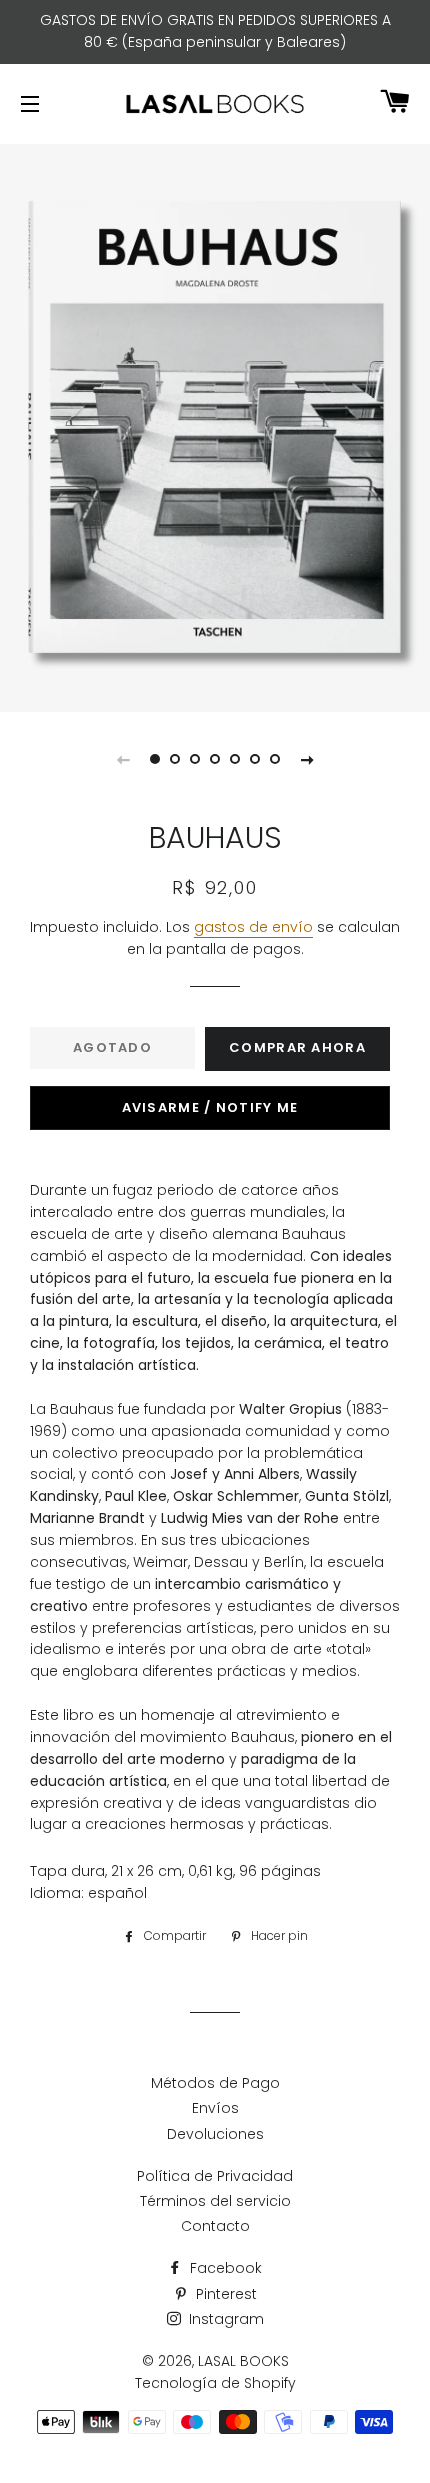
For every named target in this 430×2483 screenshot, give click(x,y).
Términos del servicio (215, 2201)
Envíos (215, 2108)
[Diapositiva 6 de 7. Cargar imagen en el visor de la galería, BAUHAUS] (255, 759)
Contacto (215, 2226)
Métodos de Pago (215, 2083)
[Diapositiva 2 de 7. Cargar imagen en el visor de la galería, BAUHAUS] (175, 759)
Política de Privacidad (215, 2176)
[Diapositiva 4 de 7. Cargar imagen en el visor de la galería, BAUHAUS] (215, 759)
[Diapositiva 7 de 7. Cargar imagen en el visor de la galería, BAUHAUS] (275, 759)
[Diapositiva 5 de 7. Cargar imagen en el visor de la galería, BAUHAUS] (235, 759)
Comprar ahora (297, 1047)
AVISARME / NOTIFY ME (210, 1107)
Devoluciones (215, 2134)
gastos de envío (253, 927)
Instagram (224, 2319)
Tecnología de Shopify (215, 2383)
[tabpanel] (215, 425)
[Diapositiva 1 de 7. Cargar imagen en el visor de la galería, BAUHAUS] (155, 759)
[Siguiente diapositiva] (307, 759)
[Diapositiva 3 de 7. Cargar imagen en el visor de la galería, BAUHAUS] (195, 759)
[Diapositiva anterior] (123, 759)
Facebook (224, 2268)
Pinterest (224, 2294)
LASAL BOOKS (243, 2361)
